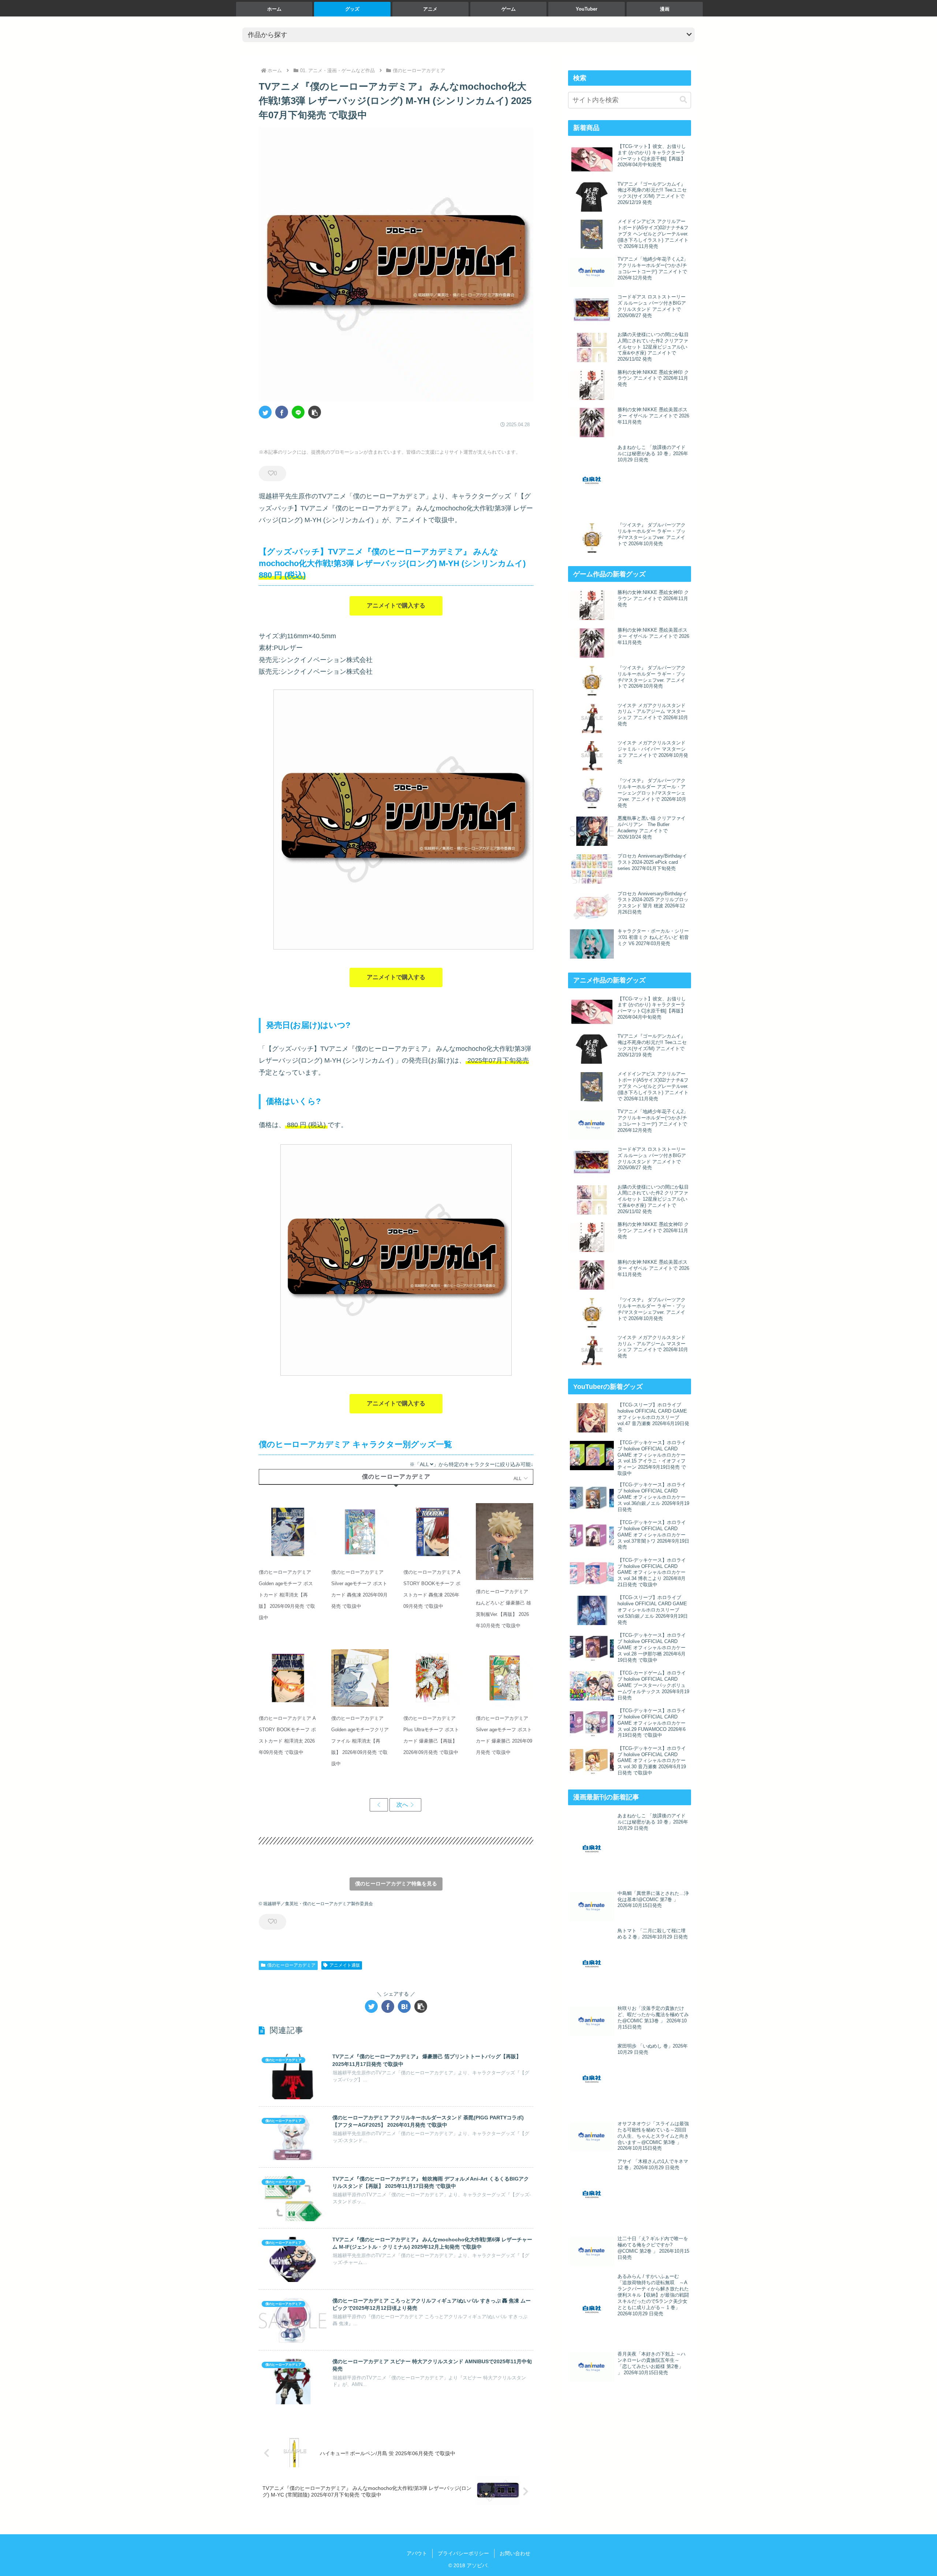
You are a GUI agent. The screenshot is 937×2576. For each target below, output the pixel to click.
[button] (315, 412)
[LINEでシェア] (298, 412)
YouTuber (587, 9)
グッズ (352, 9)
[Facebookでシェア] (282, 412)
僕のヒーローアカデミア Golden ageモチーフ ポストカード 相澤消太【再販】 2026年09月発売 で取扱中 (287, 1595)
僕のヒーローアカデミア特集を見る (396, 1884)
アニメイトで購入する (396, 605)
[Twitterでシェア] (265, 412)
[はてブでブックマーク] (404, 2006)
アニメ (430, 9)
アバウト (417, 2553)
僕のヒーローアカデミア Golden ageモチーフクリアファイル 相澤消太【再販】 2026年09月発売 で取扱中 (360, 1741)
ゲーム (509, 9)
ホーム (274, 9)
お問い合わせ (515, 2553)
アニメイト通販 (345, 1965)
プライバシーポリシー (463, 2553)
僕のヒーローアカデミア (291, 1965)
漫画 (665, 9)
